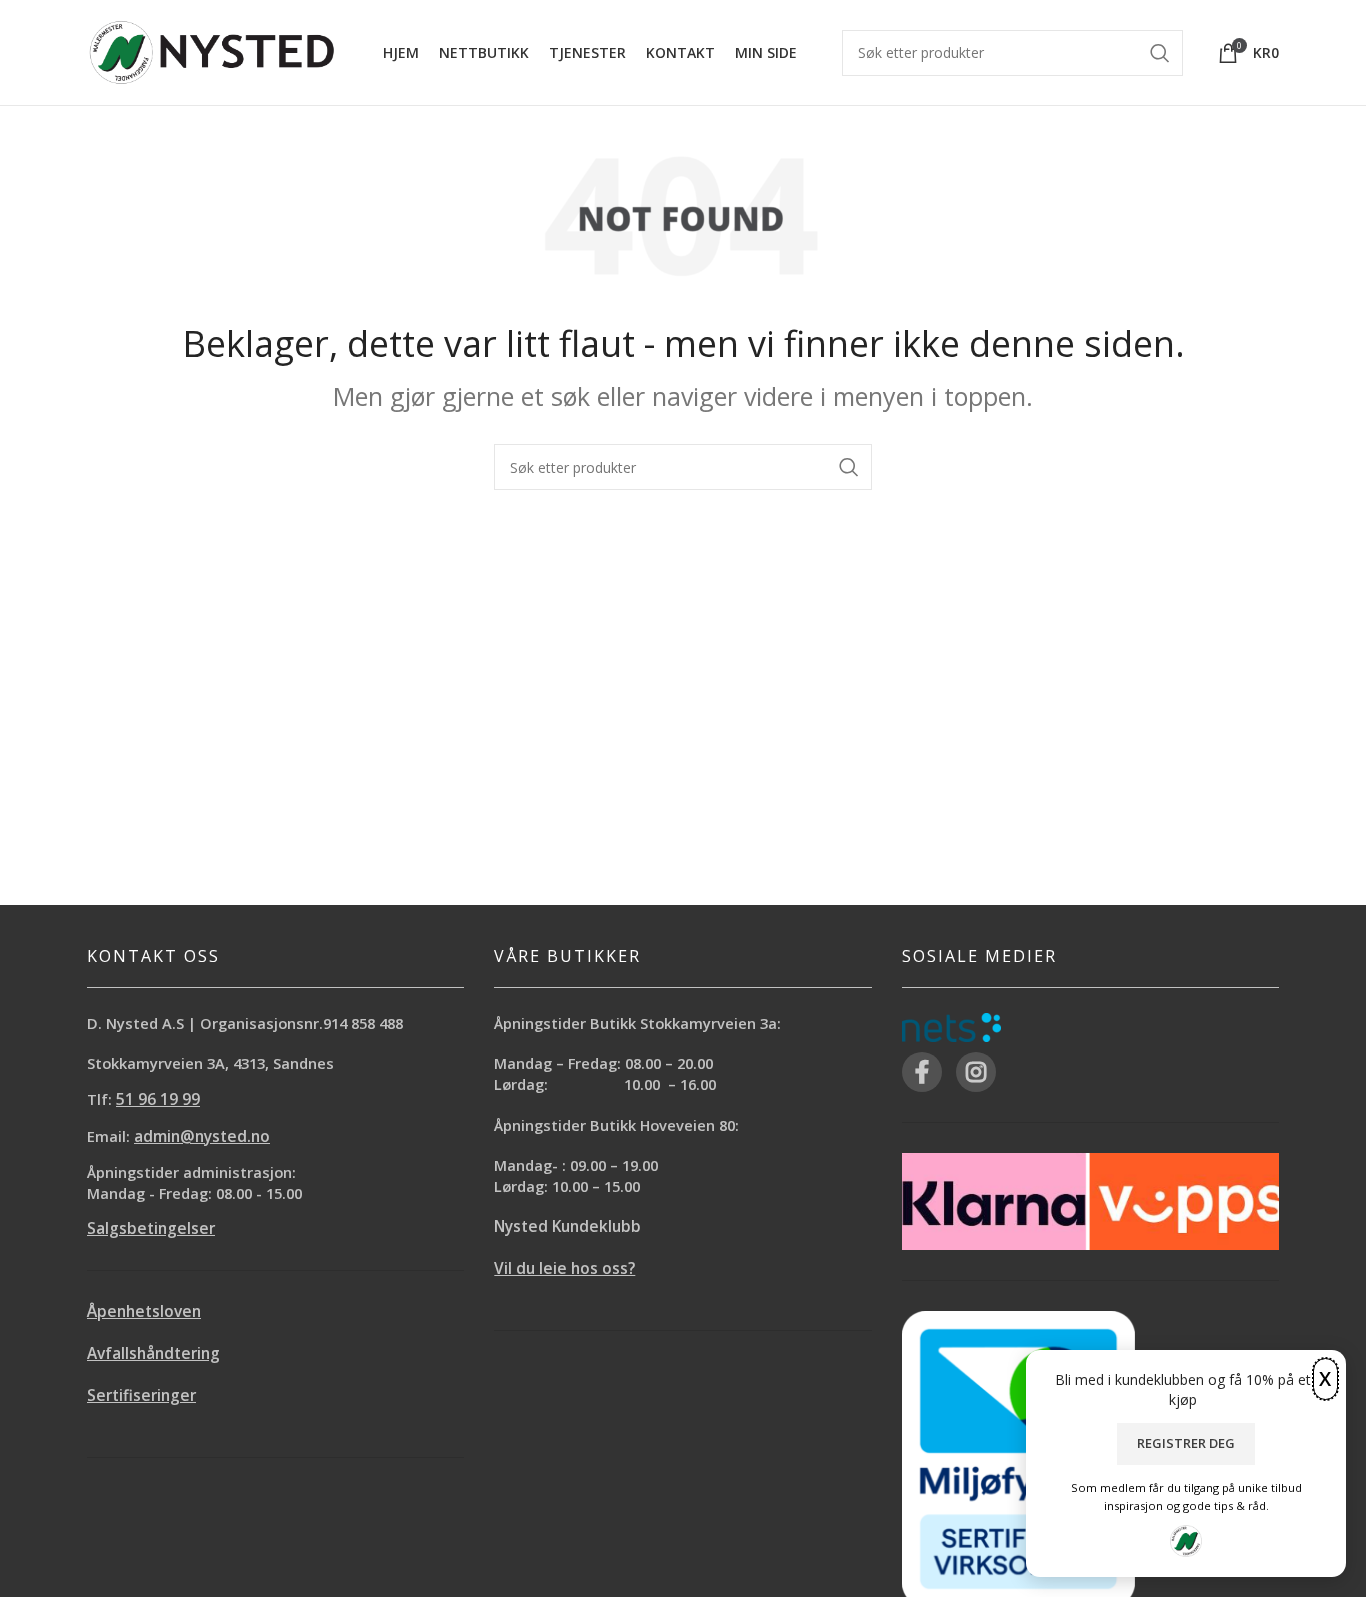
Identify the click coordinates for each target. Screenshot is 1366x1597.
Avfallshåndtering (153, 1353)
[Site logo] (212, 50)
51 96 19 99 (158, 1099)
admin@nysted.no (202, 1136)
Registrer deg (1186, 1443)
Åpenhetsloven (144, 1311)
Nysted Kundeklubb (567, 1226)
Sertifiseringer (141, 1395)
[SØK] (849, 467)
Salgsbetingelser (151, 1228)
